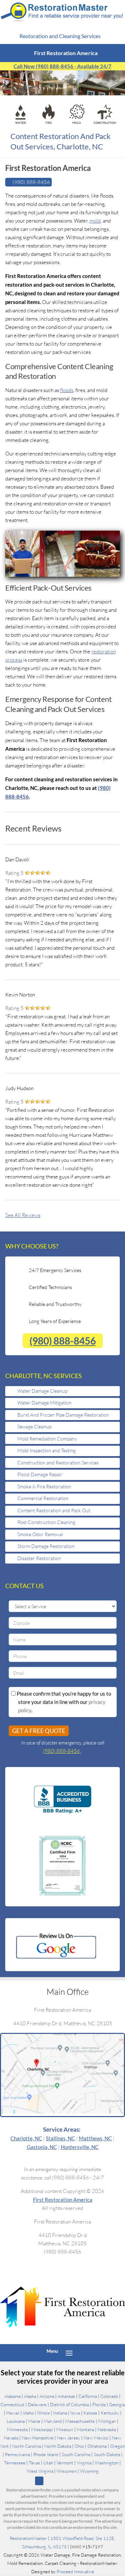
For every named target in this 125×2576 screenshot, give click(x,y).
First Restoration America (63, 2199)
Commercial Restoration (43, 1498)
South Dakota (107, 2454)
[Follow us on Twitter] (61, 2481)
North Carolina (27, 2446)
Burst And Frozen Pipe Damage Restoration (63, 1415)
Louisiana (16, 2421)
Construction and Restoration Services (58, 1463)
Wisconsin (67, 2471)
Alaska (30, 2396)
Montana (85, 2429)
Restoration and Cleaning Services (61, 36)
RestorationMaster (28, 2539)
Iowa (75, 2412)
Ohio (79, 2446)
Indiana (60, 2412)
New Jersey (69, 2437)
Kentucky (110, 2412)
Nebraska (107, 2429)
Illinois (43, 2412)
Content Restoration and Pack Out (54, 1510)
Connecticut (12, 2404)
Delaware (37, 2404)
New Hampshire (38, 2437)
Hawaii (13, 2412)
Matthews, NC (95, 2138)
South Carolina (76, 2454)
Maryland (53, 2421)
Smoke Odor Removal (40, 1534)
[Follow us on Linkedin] (72, 2481)
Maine (34, 2421)
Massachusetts (80, 2421)
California (88, 2396)
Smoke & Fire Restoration (44, 1486)
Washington (107, 2462)
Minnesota (17, 2429)
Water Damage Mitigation (44, 1403)
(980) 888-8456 (63, 1341)
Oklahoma (97, 2446)
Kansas (90, 2412)
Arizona (47, 2396)
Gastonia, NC (42, 2147)
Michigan (107, 2421)
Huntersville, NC (80, 2147)
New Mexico (96, 2437)
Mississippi (42, 2429)
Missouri (65, 2429)
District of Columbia (69, 2404)
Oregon (118, 2446)
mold (95, 221)
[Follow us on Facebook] (50, 2481)
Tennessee (15, 2462)
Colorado (109, 2396)
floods (67, 390)
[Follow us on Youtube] (84, 2481)
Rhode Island (46, 2454)
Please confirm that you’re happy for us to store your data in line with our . (63, 1702)
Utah (48, 2462)
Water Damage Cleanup (42, 1391)
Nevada (11, 2437)
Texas (34, 2462)
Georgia (117, 2404)
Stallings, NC (60, 2138)
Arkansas (66, 2396)
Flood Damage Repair (40, 1474)
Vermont (65, 2462)
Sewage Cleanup (34, 1426)
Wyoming (89, 2471)
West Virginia (40, 2471)
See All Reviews (23, 1215)
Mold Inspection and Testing (47, 1450)
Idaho (28, 2412)
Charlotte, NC (26, 2138)
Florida (99, 2404)
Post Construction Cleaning (46, 1522)
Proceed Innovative (75, 2572)
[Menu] (69, 2352)
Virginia (84, 2462)
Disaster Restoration (39, 1558)
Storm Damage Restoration (46, 1546)
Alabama (12, 2396)
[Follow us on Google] (39, 2481)
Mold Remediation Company (47, 1439)
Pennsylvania (17, 2454)
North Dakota (58, 2446)
